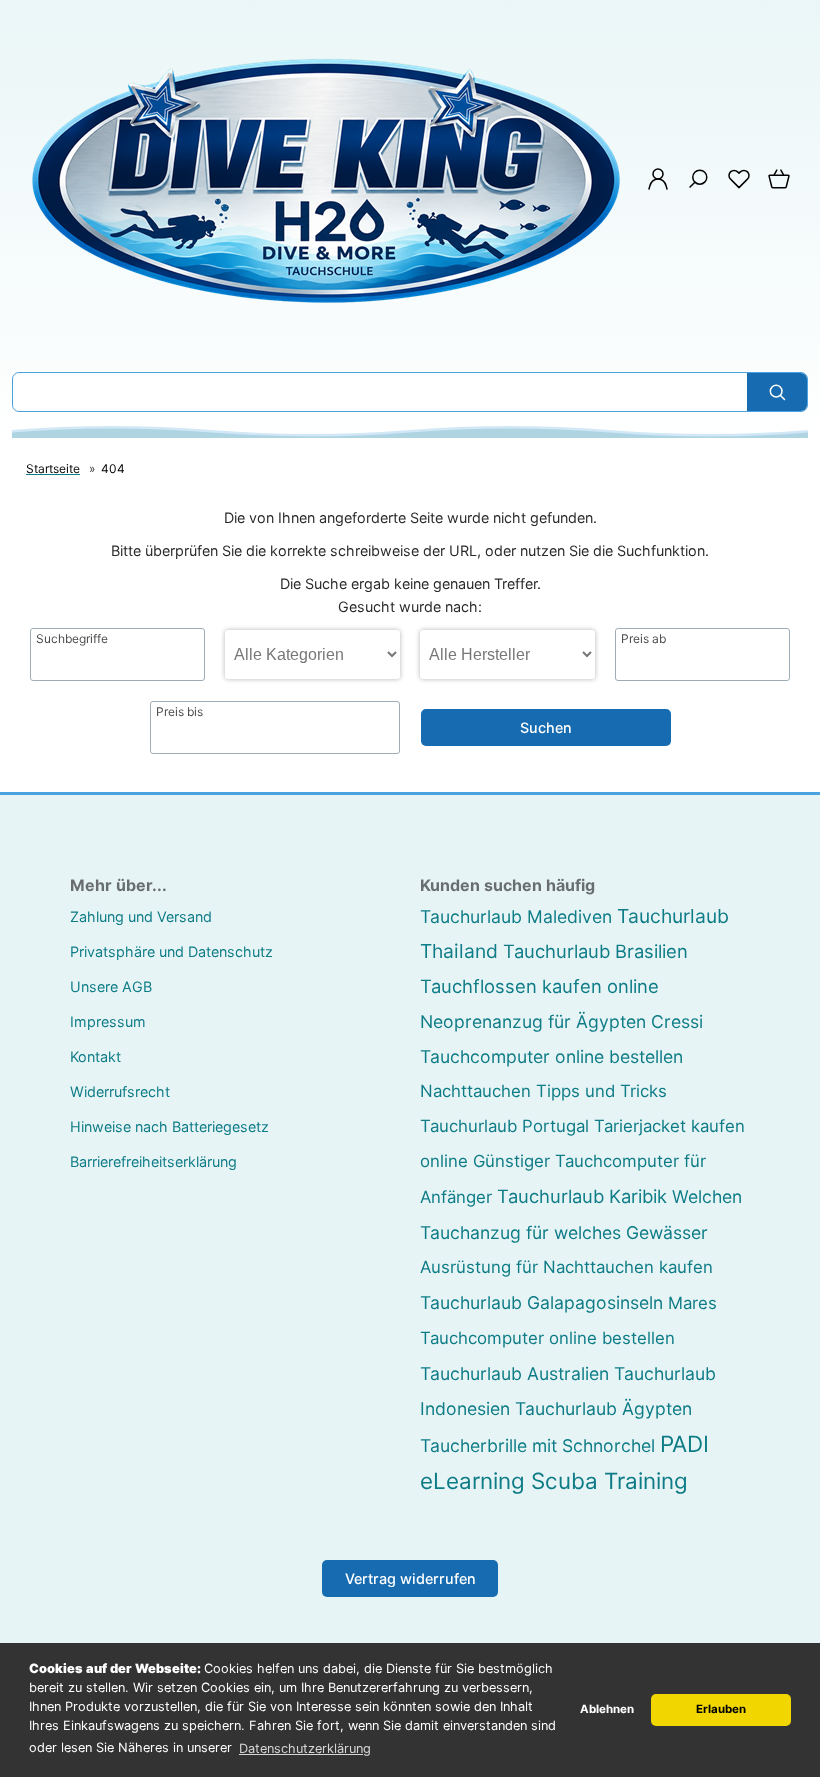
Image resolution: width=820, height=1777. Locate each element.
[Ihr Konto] (652, 185)
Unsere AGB (111, 986)
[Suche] (692, 185)
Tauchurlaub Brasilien (595, 951)
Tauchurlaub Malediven (516, 916)
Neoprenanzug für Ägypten (533, 1021)
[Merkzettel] (733, 185)
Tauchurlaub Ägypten (603, 1408)
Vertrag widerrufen (410, 1578)
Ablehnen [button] (607, 1709)
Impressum (108, 1021)
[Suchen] (777, 392)
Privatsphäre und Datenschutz (171, 951)
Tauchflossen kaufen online (539, 986)
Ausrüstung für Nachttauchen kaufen (566, 1267)
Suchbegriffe (72, 639)
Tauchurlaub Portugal (504, 1126)
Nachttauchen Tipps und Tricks (543, 1091)
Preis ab (643, 639)
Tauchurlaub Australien (514, 1373)
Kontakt (95, 1056)
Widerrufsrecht (120, 1091)
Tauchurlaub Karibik (582, 1196)
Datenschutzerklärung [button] (305, 1748)
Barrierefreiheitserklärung (153, 1161)
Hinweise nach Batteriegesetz (169, 1126)
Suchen (546, 727)
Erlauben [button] (721, 1709)
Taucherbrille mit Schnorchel (537, 1445)
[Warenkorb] (775, 185)
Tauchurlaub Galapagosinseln (541, 1302)
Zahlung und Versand (141, 916)
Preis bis (179, 712)
